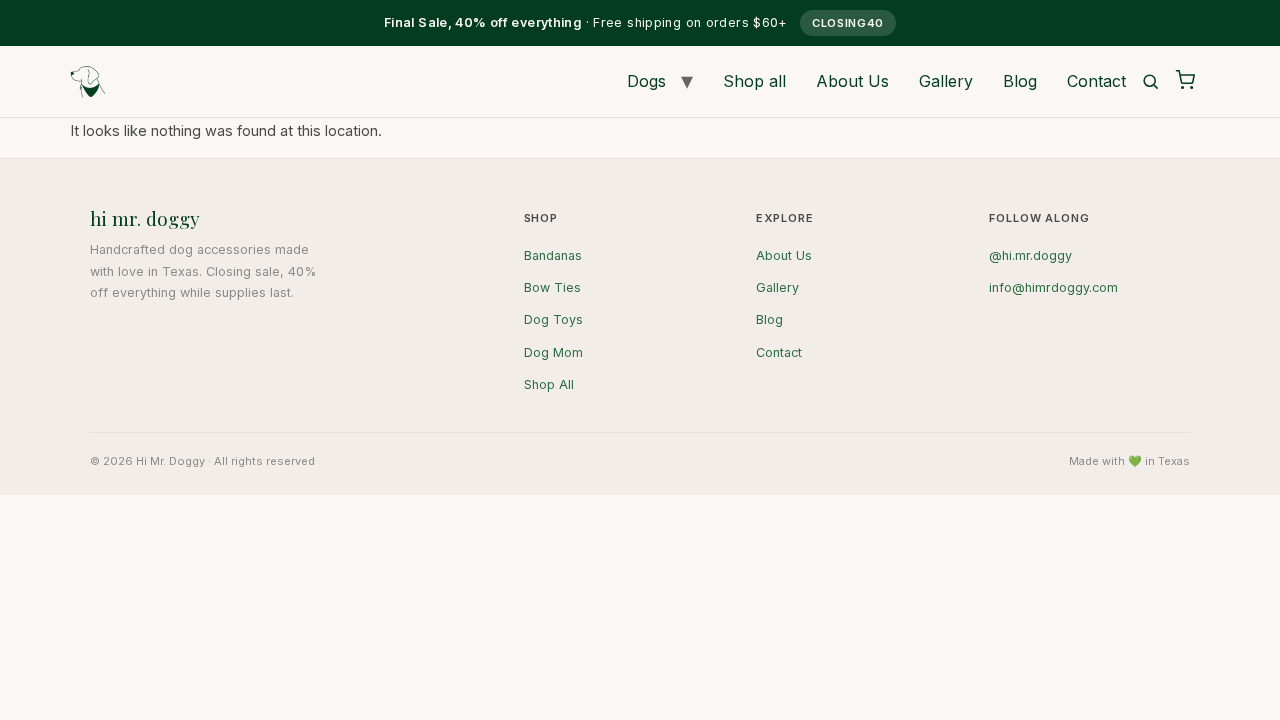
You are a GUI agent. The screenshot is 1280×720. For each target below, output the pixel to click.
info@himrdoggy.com (1053, 287)
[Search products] (1150, 81)
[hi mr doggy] (88, 82)
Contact (1096, 81)
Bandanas (553, 255)
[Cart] (1185, 81)
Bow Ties (552, 287)
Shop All (549, 384)
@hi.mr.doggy (1030, 255)
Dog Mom (553, 352)
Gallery (946, 81)
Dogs (646, 81)
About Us (852, 81)
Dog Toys (553, 319)
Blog (1020, 81)
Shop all (754, 81)
